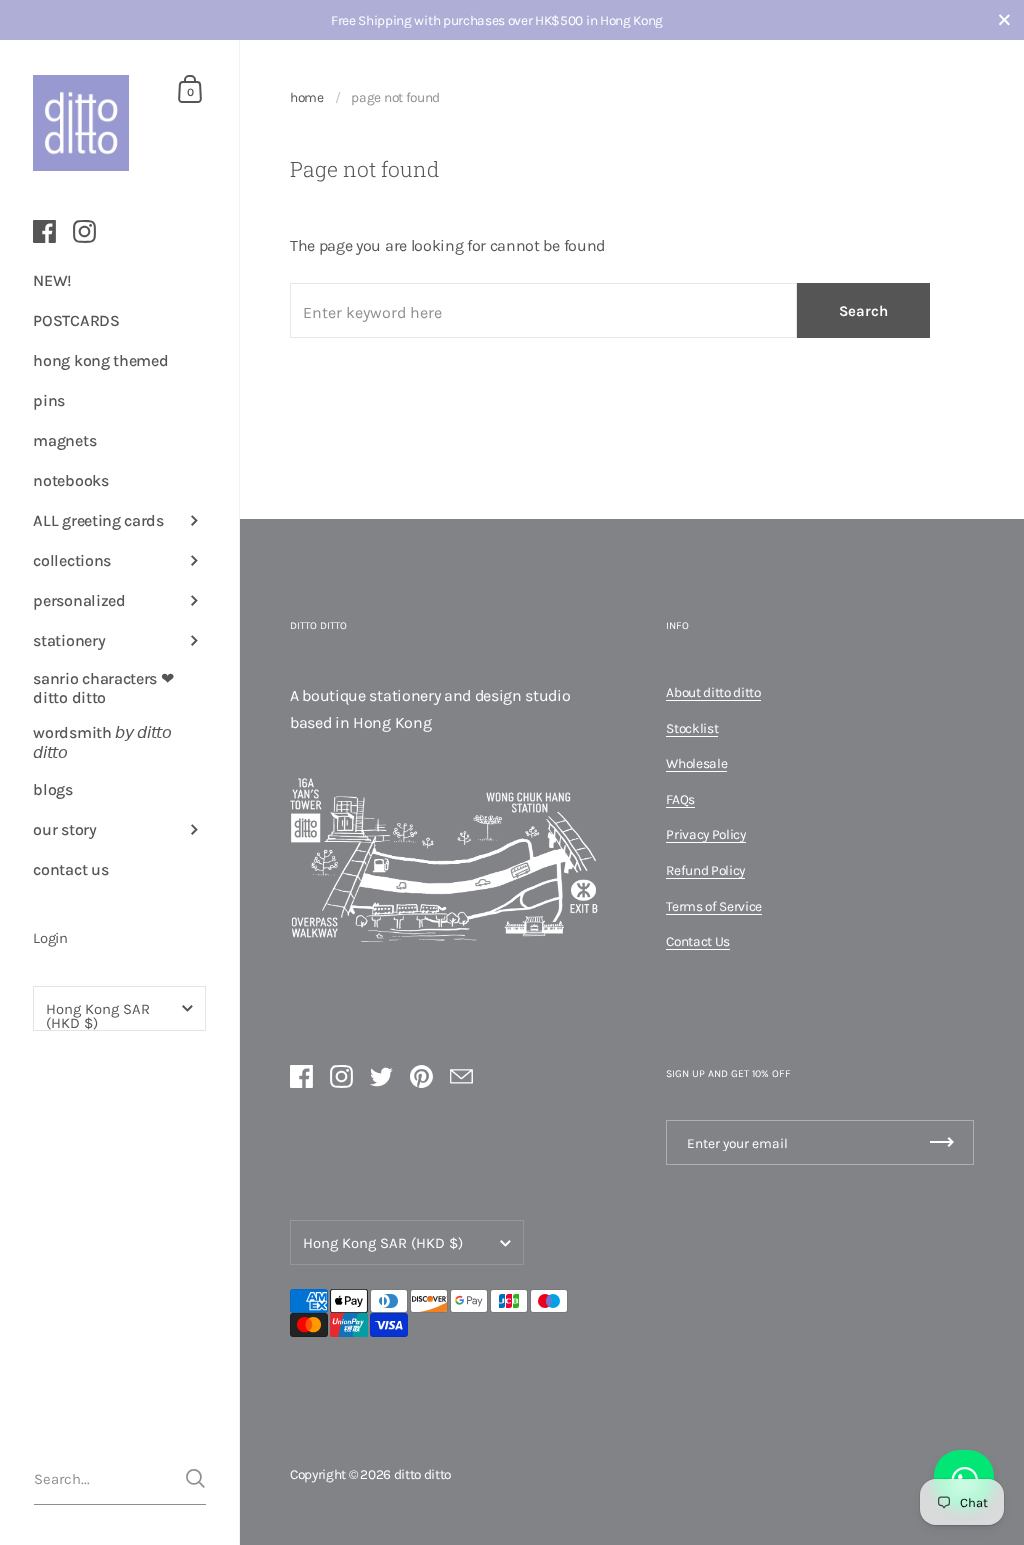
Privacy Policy (706, 834)
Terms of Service (714, 906)
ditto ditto (422, 1474)
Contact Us (698, 941)
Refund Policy (705, 870)
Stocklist (692, 728)
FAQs (680, 799)
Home (307, 97)
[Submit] (195, 1478)
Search (863, 311)
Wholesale (696, 763)
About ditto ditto (713, 692)
